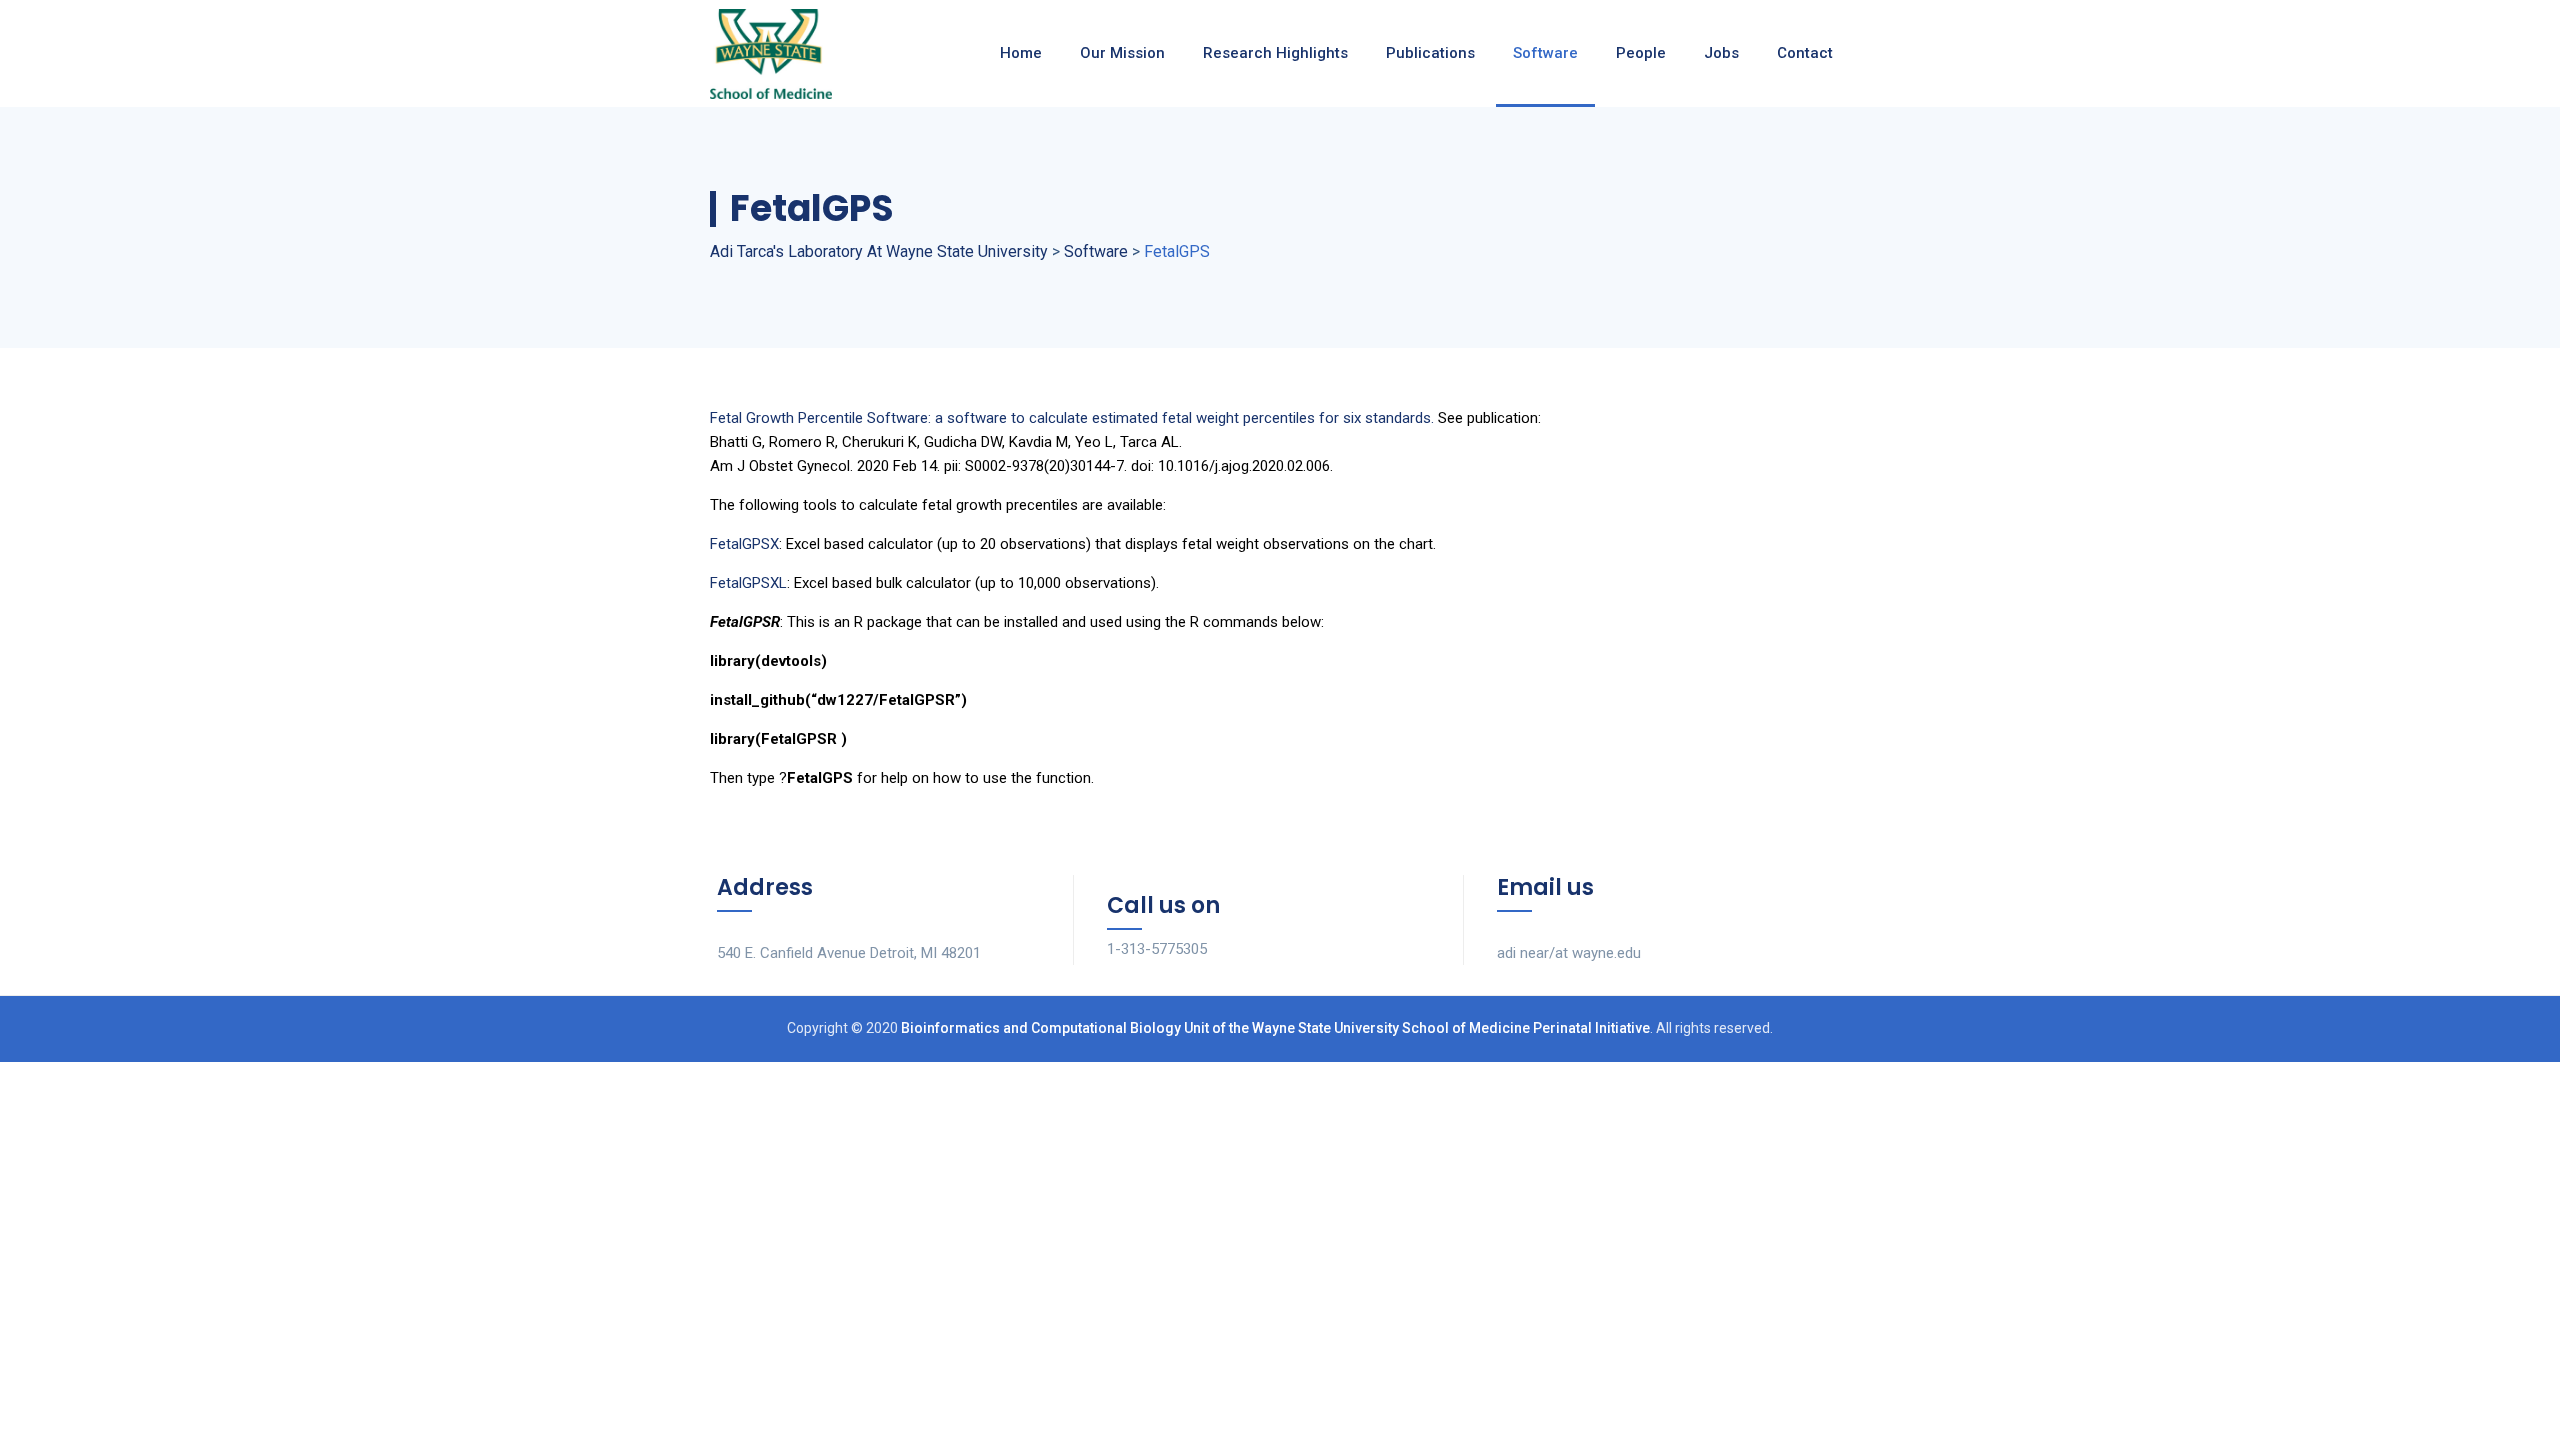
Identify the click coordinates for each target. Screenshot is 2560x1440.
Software (1545, 53)
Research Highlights (1275, 53)
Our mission (1122, 53)
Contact (1805, 53)
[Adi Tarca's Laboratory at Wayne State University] (771, 53)
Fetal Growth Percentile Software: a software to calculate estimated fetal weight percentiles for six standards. (1072, 418)
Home (1021, 53)
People (1641, 53)
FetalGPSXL (748, 583)
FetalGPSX (744, 544)
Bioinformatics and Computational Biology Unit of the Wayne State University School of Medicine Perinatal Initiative (1275, 1028)
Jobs (1721, 53)
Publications (1430, 53)
